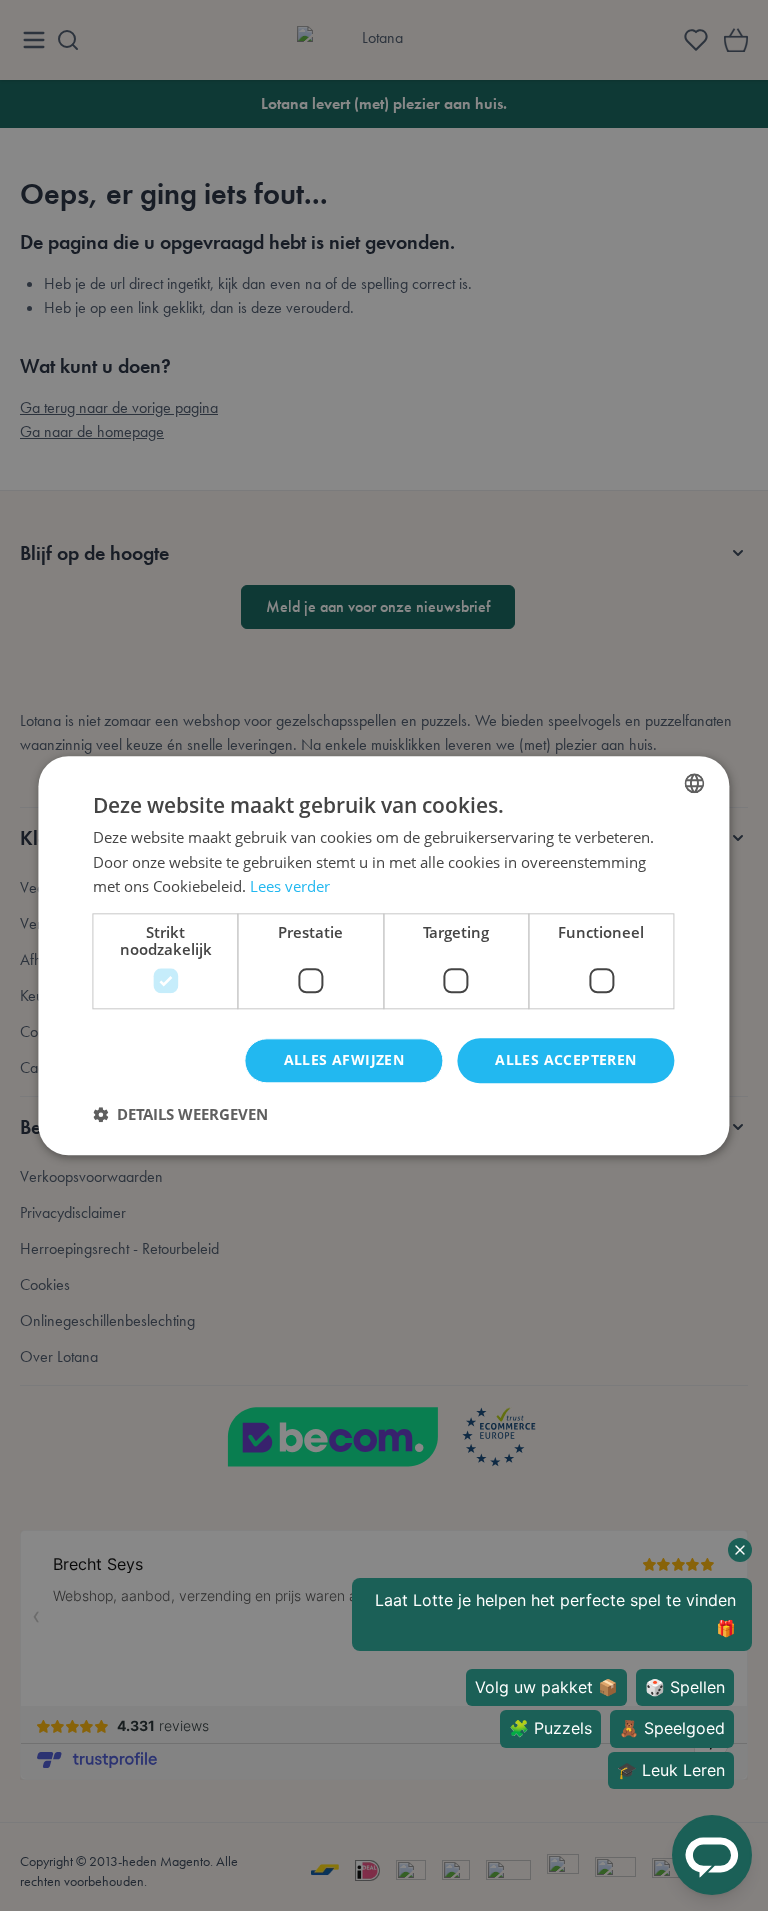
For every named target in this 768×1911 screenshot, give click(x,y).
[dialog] (383, 955)
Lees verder (290, 887)
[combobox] (695, 783)
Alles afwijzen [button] (344, 1059)
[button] (180, 1114)
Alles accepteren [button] (565, 1059)
